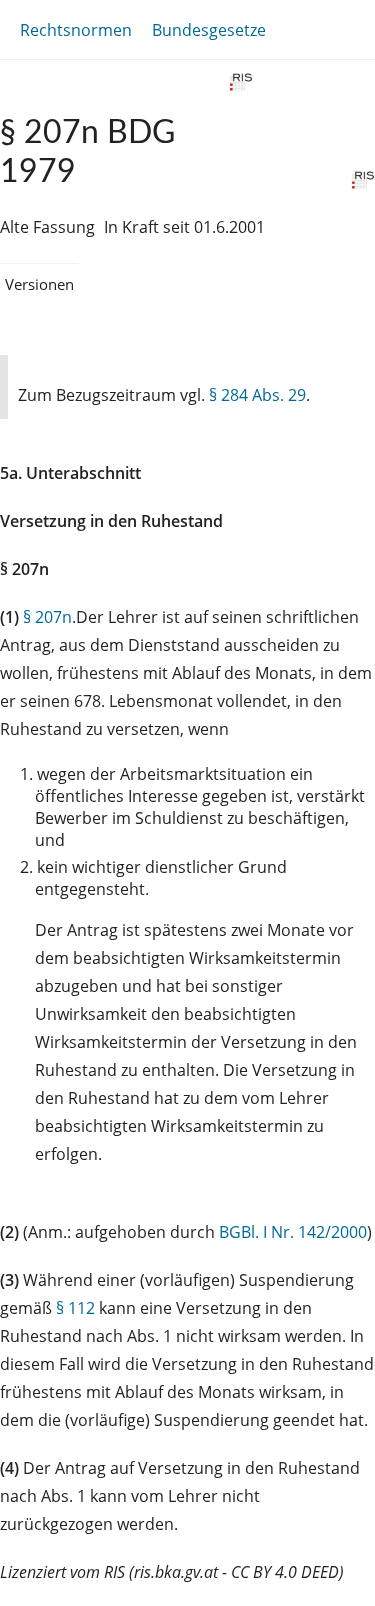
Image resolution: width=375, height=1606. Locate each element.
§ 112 (75, 1308)
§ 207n (47, 617)
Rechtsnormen (76, 30)
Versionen (39, 284)
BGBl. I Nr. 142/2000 (293, 1232)
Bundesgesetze (209, 30)
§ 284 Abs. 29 (257, 395)
